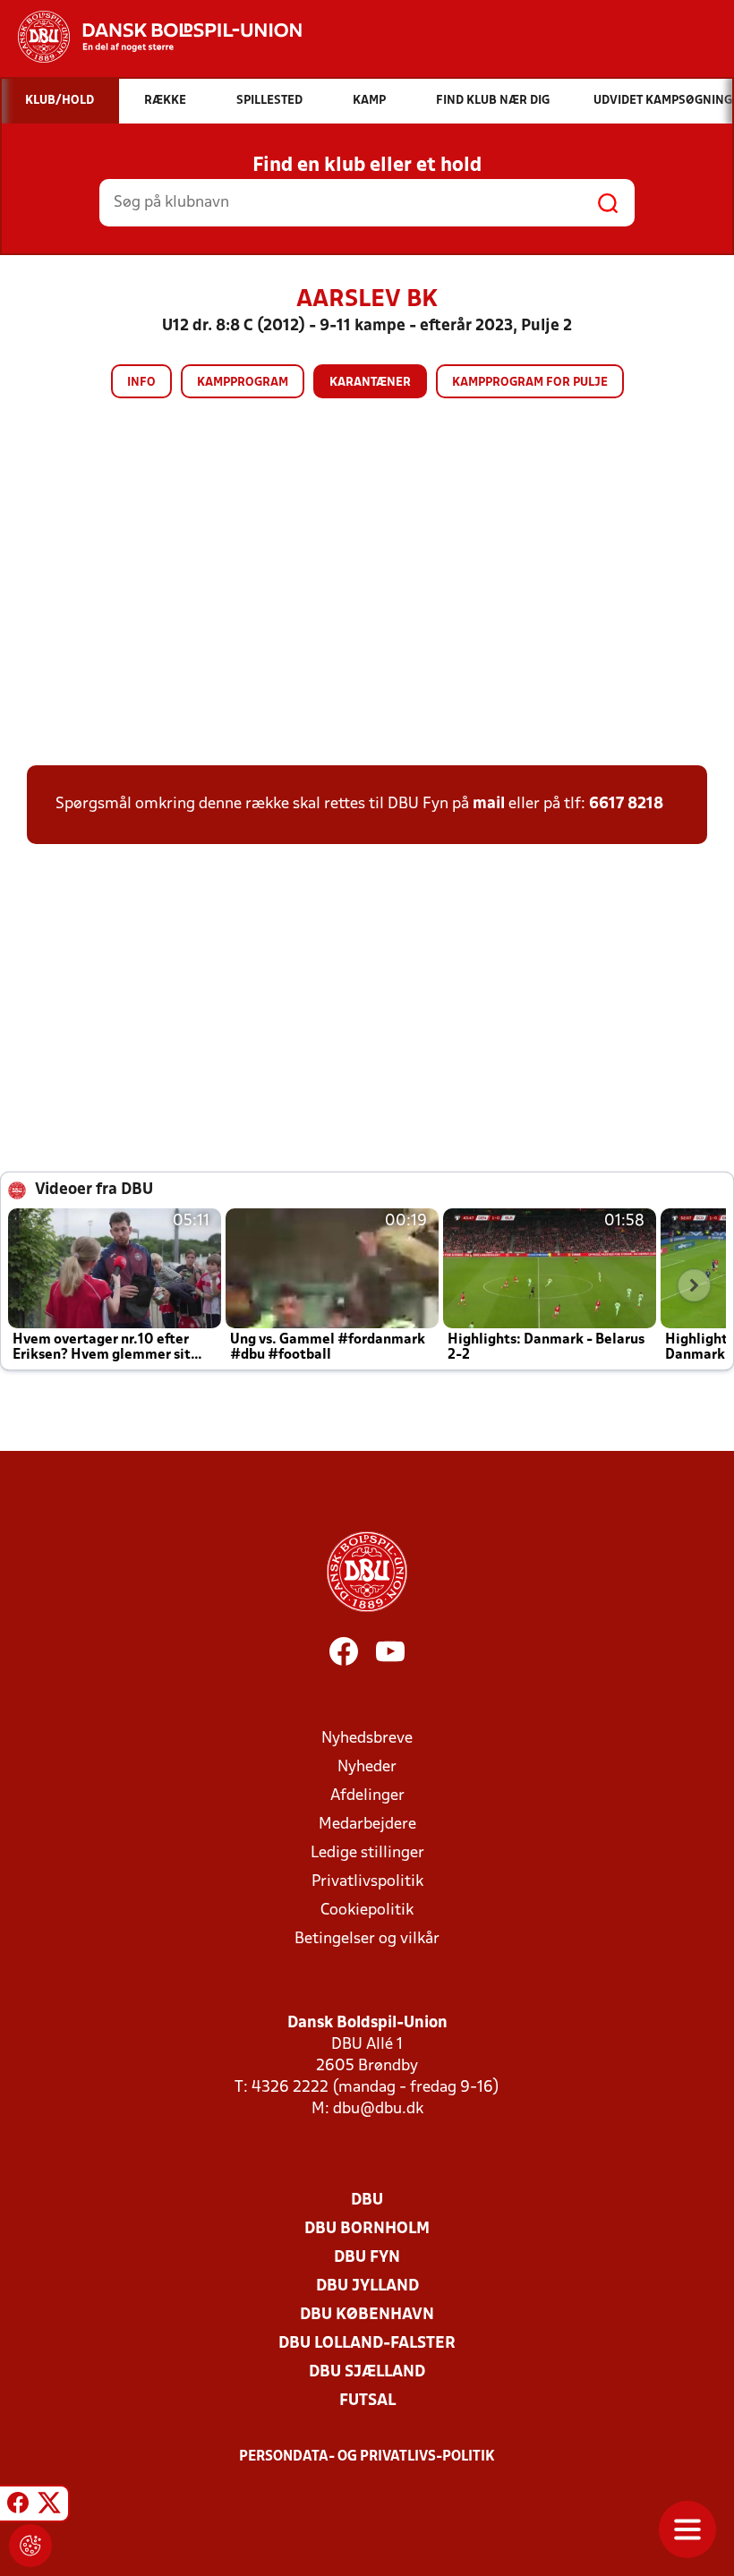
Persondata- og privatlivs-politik (367, 2457)
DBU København (367, 2315)
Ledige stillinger (367, 1853)
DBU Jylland (367, 2286)
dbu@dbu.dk (378, 2109)
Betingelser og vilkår (367, 1939)
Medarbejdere (367, 1825)
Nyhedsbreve (367, 1739)
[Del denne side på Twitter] (49, 2506)
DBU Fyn (367, 2258)
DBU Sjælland (367, 2372)
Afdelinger (367, 1796)
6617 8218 (626, 804)
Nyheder (367, 1767)
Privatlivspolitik (367, 1882)
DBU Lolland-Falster (367, 2344)
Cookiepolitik (367, 1911)
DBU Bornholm (367, 2229)
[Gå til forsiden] (151, 37)
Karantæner (370, 383)
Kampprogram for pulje (530, 383)
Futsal (367, 2401)
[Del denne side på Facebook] (18, 2506)
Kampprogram (243, 383)
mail (489, 804)
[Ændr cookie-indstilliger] (30, 2546)
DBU (367, 2201)
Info (141, 383)
